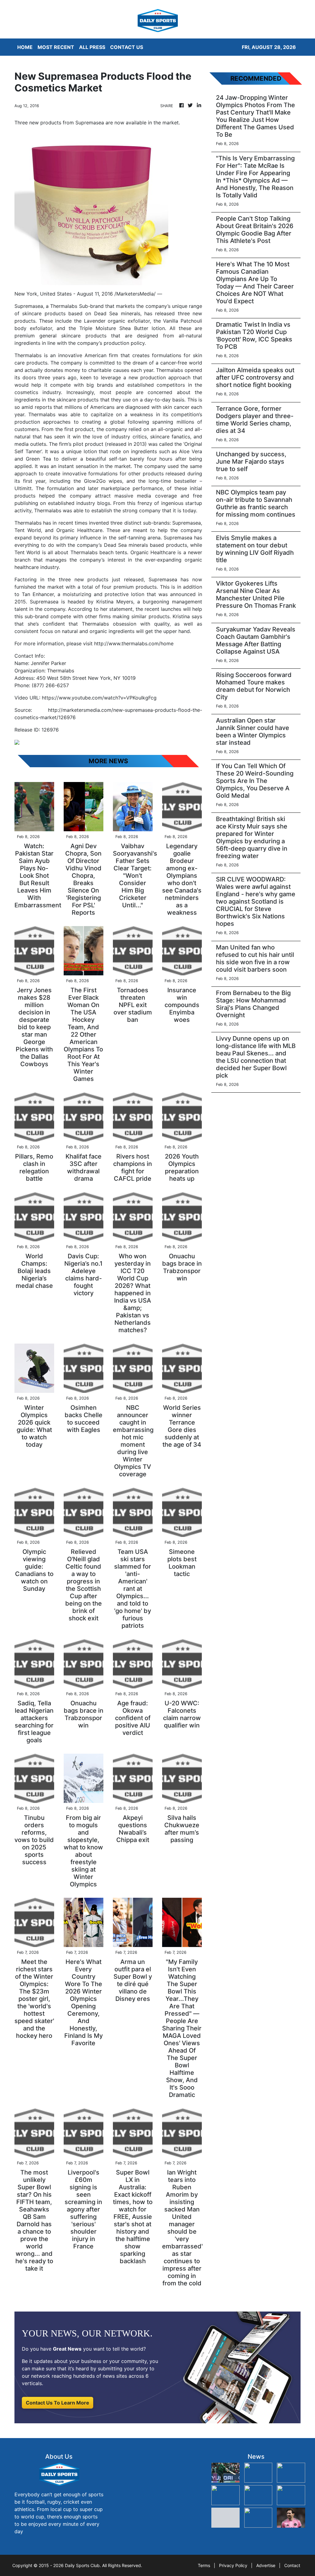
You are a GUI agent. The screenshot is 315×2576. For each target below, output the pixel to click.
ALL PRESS (92, 47)
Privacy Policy (233, 2565)
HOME (25, 47)
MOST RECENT (56, 47)
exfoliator (139, 321)
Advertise (266, 2565)
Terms (204, 2565)
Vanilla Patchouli (183, 321)
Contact (292, 2565)
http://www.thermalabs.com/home (134, 643)
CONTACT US (127, 47)
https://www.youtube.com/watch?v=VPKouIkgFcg (99, 698)
